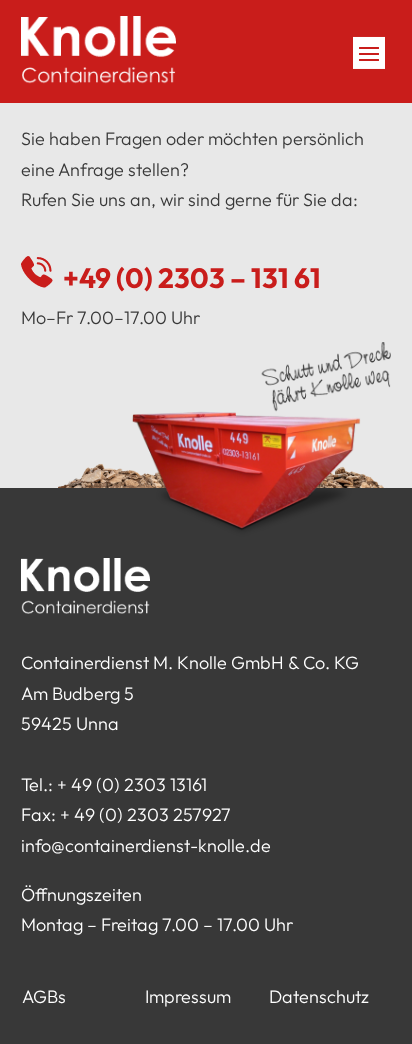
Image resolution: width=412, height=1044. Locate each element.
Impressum (188, 996)
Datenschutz (319, 996)
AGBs (44, 996)
